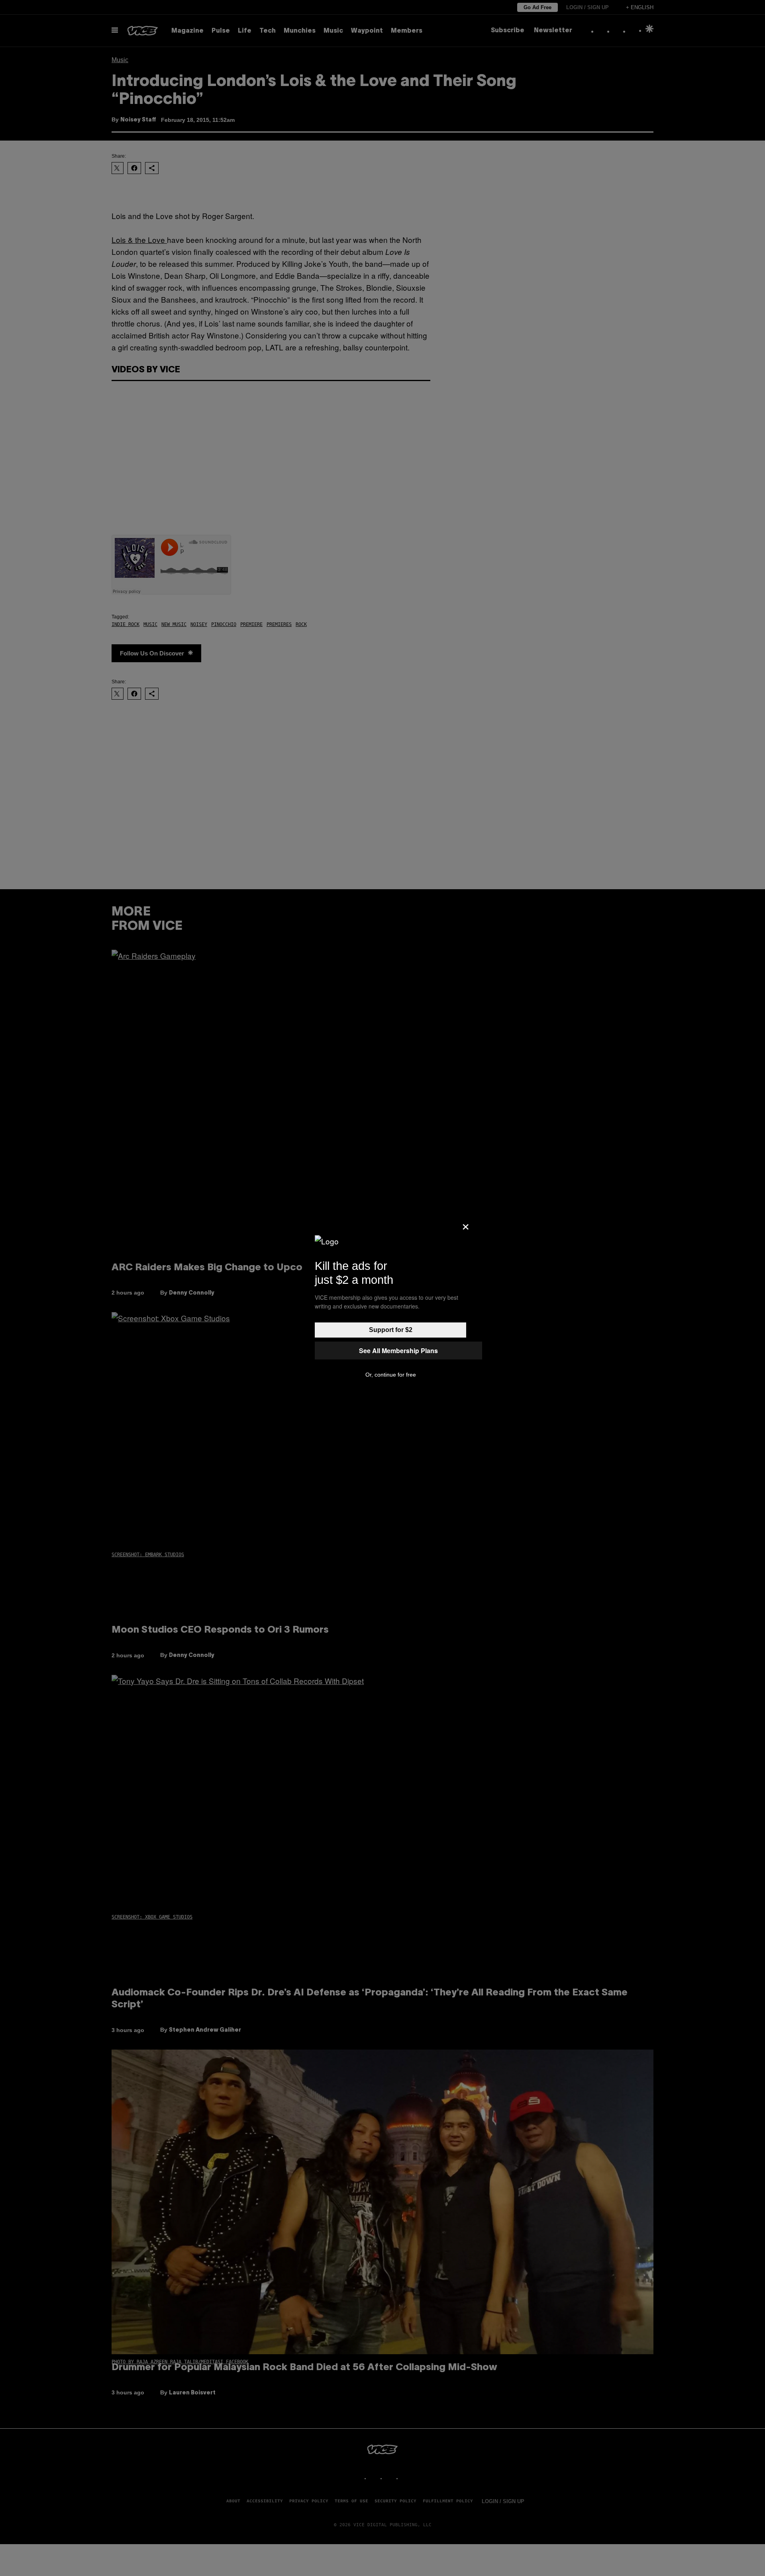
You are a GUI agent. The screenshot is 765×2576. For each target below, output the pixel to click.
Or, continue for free (391, 1375)
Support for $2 (391, 1330)
